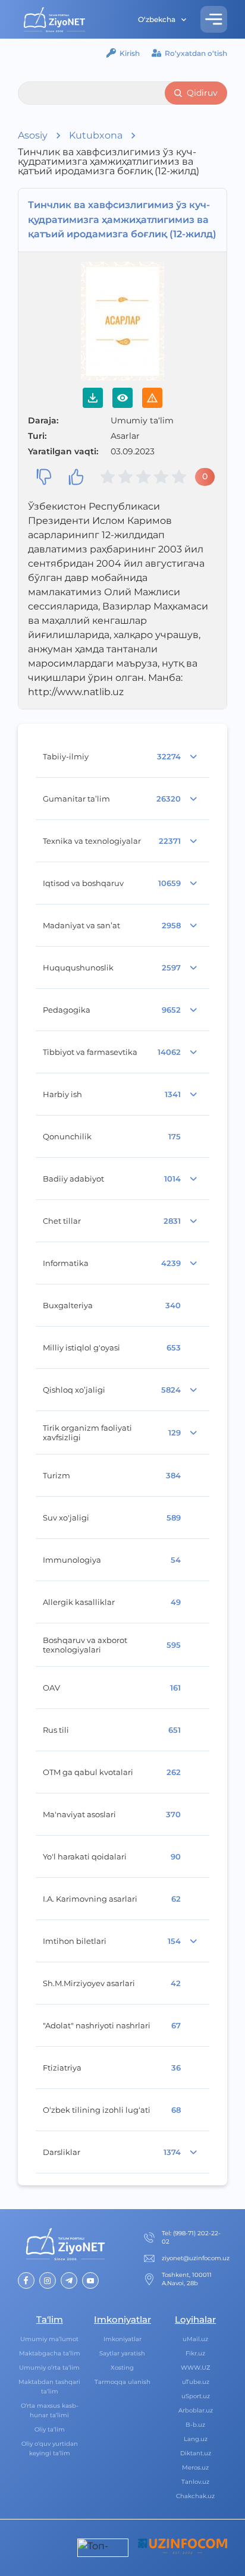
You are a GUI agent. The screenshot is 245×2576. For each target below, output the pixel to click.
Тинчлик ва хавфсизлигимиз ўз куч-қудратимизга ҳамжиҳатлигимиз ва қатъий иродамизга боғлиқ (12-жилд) (122, 220)
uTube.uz (196, 2382)
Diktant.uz (196, 2453)
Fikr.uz (195, 2353)
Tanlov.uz (195, 2482)
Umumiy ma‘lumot (49, 2339)
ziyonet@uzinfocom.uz (196, 2258)
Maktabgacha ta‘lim (50, 2353)
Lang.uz (196, 2439)
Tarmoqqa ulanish (122, 2382)
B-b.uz (195, 2425)
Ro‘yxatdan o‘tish (196, 53)
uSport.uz (196, 2396)
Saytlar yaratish (122, 2353)
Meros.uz (195, 2467)
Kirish (130, 53)
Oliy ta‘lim (50, 2429)
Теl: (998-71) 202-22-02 (191, 2237)
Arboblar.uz (196, 2410)
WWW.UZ (196, 2368)
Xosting (122, 2368)
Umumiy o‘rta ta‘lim (49, 2368)
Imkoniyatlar (122, 2339)
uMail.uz (195, 2339)
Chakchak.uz (195, 2496)
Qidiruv (202, 93)
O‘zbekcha (157, 19)
